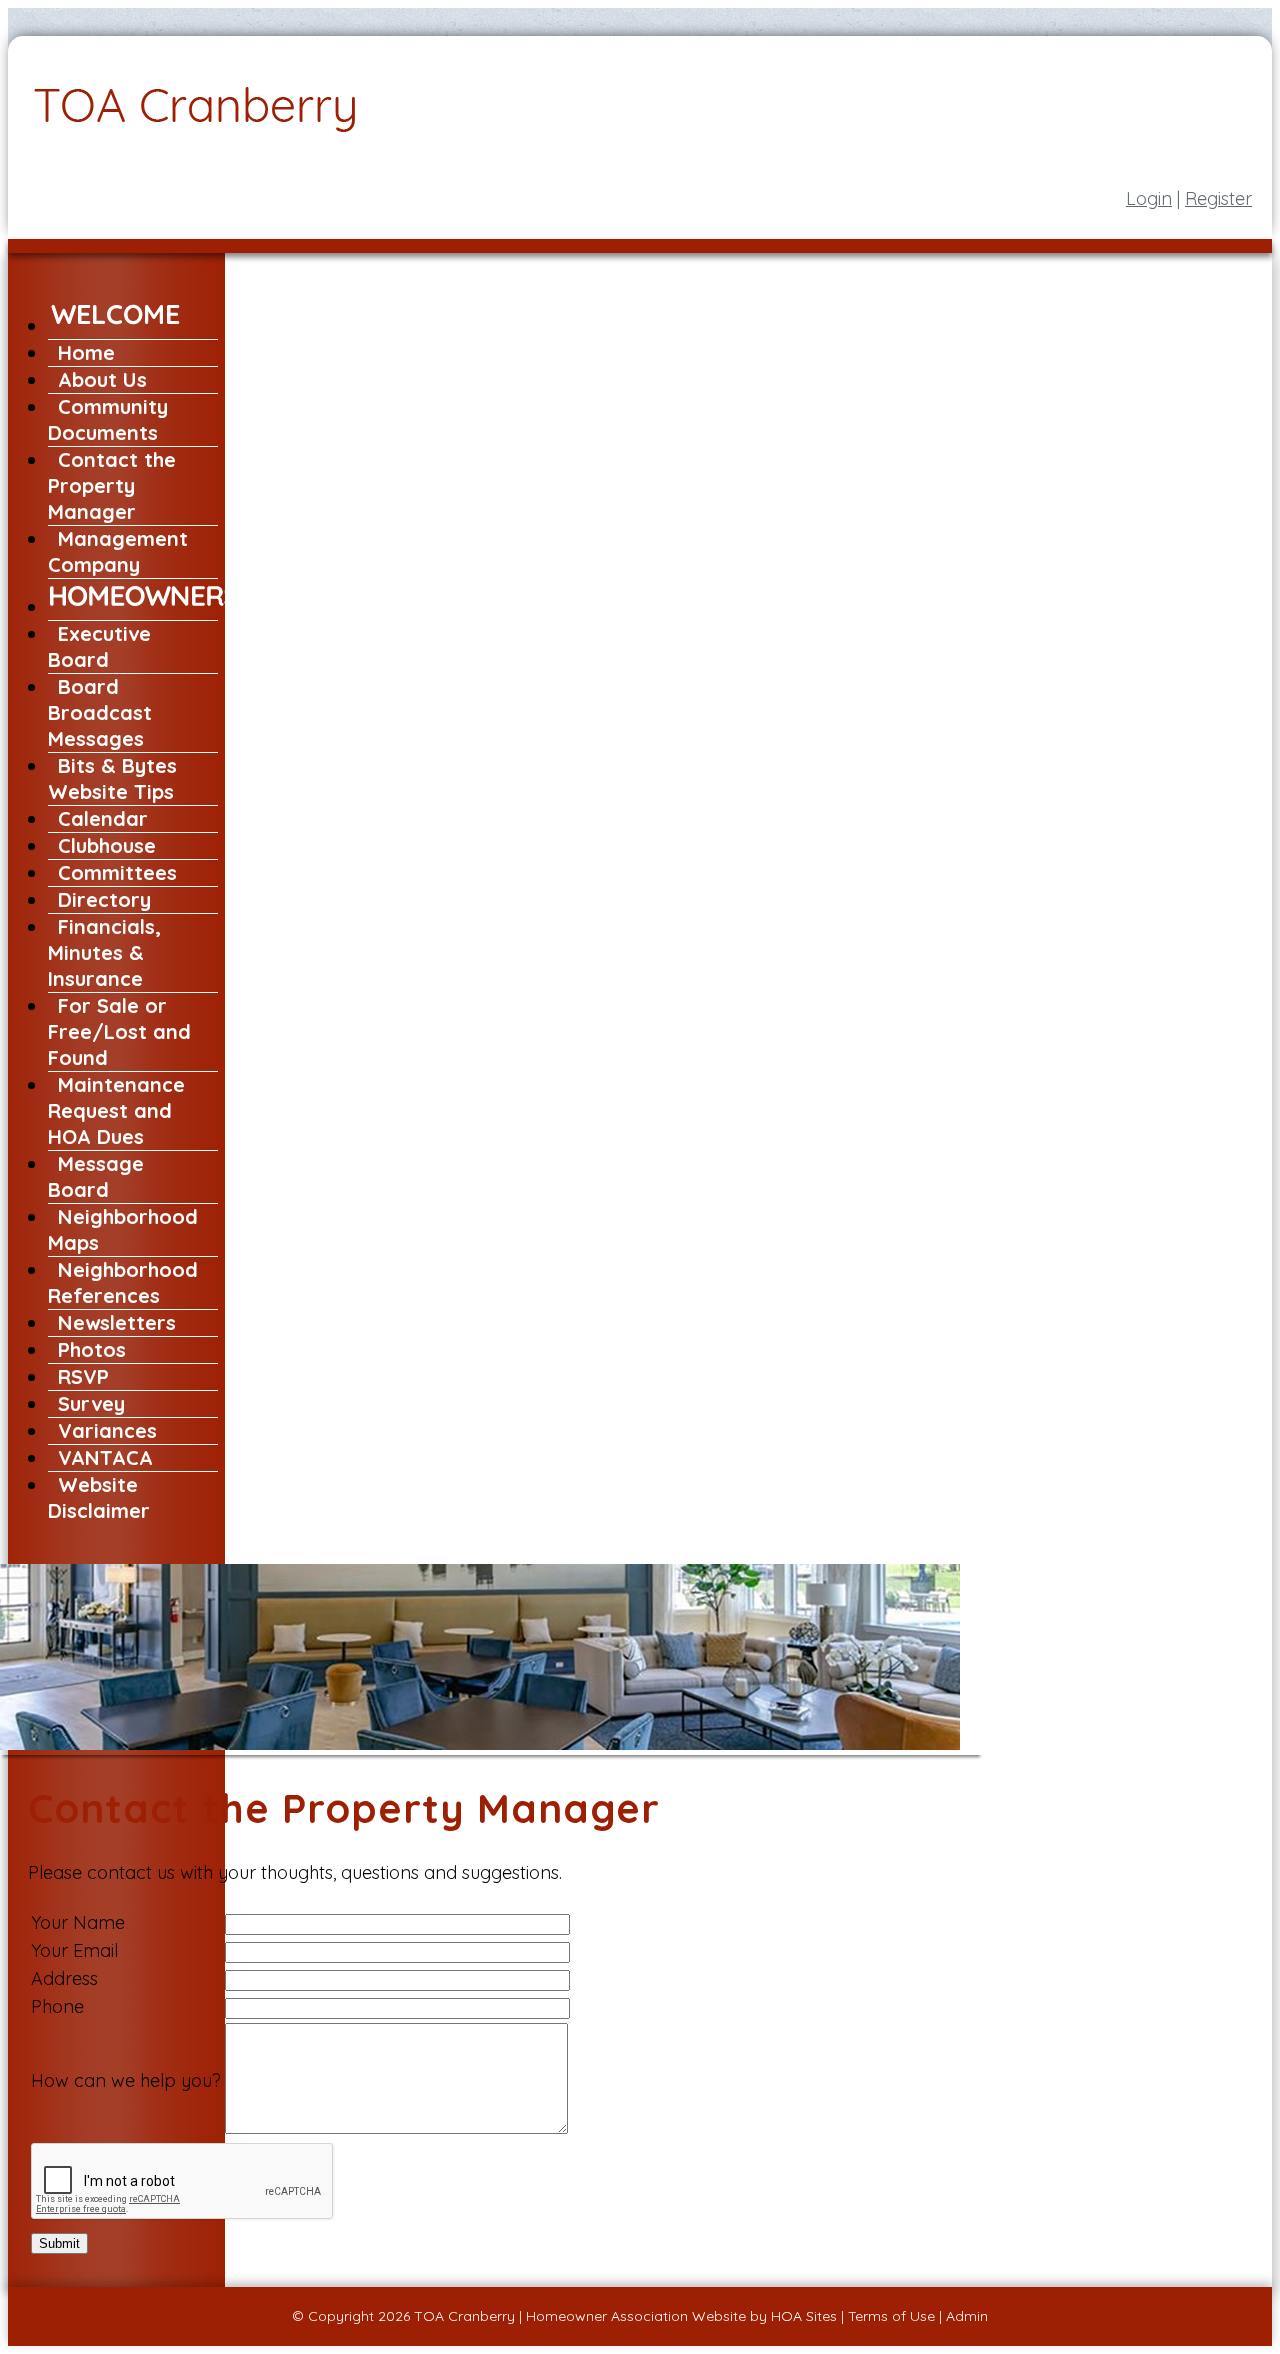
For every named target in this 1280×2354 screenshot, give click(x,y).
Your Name (78, 1922)
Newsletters (117, 1322)
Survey (91, 1403)
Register (1218, 198)
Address (64, 1978)
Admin (967, 2316)
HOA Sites (804, 2316)
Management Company (118, 551)
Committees (117, 872)
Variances (107, 1430)
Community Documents (108, 419)
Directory (104, 899)
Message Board (96, 1176)
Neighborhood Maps (123, 1229)
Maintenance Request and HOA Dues (116, 1110)
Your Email (74, 1950)
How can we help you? (126, 2080)
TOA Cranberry (464, 2316)
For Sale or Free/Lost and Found (119, 1031)
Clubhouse (107, 845)
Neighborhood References (123, 1282)
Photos (92, 1349)
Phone (57, 2006)
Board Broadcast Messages (100, 712)
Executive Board (99, 646)
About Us (102, 379)
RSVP (83, 1376)
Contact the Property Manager (112, 485)
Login (1149, 198)
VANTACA (105, 1457)
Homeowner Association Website (636, 2316)
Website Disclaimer (99, 1497)
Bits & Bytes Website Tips (112, 778)
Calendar (103, 818)
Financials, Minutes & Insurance (104, 952)
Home (86, 352)
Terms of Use (891, 2316)
